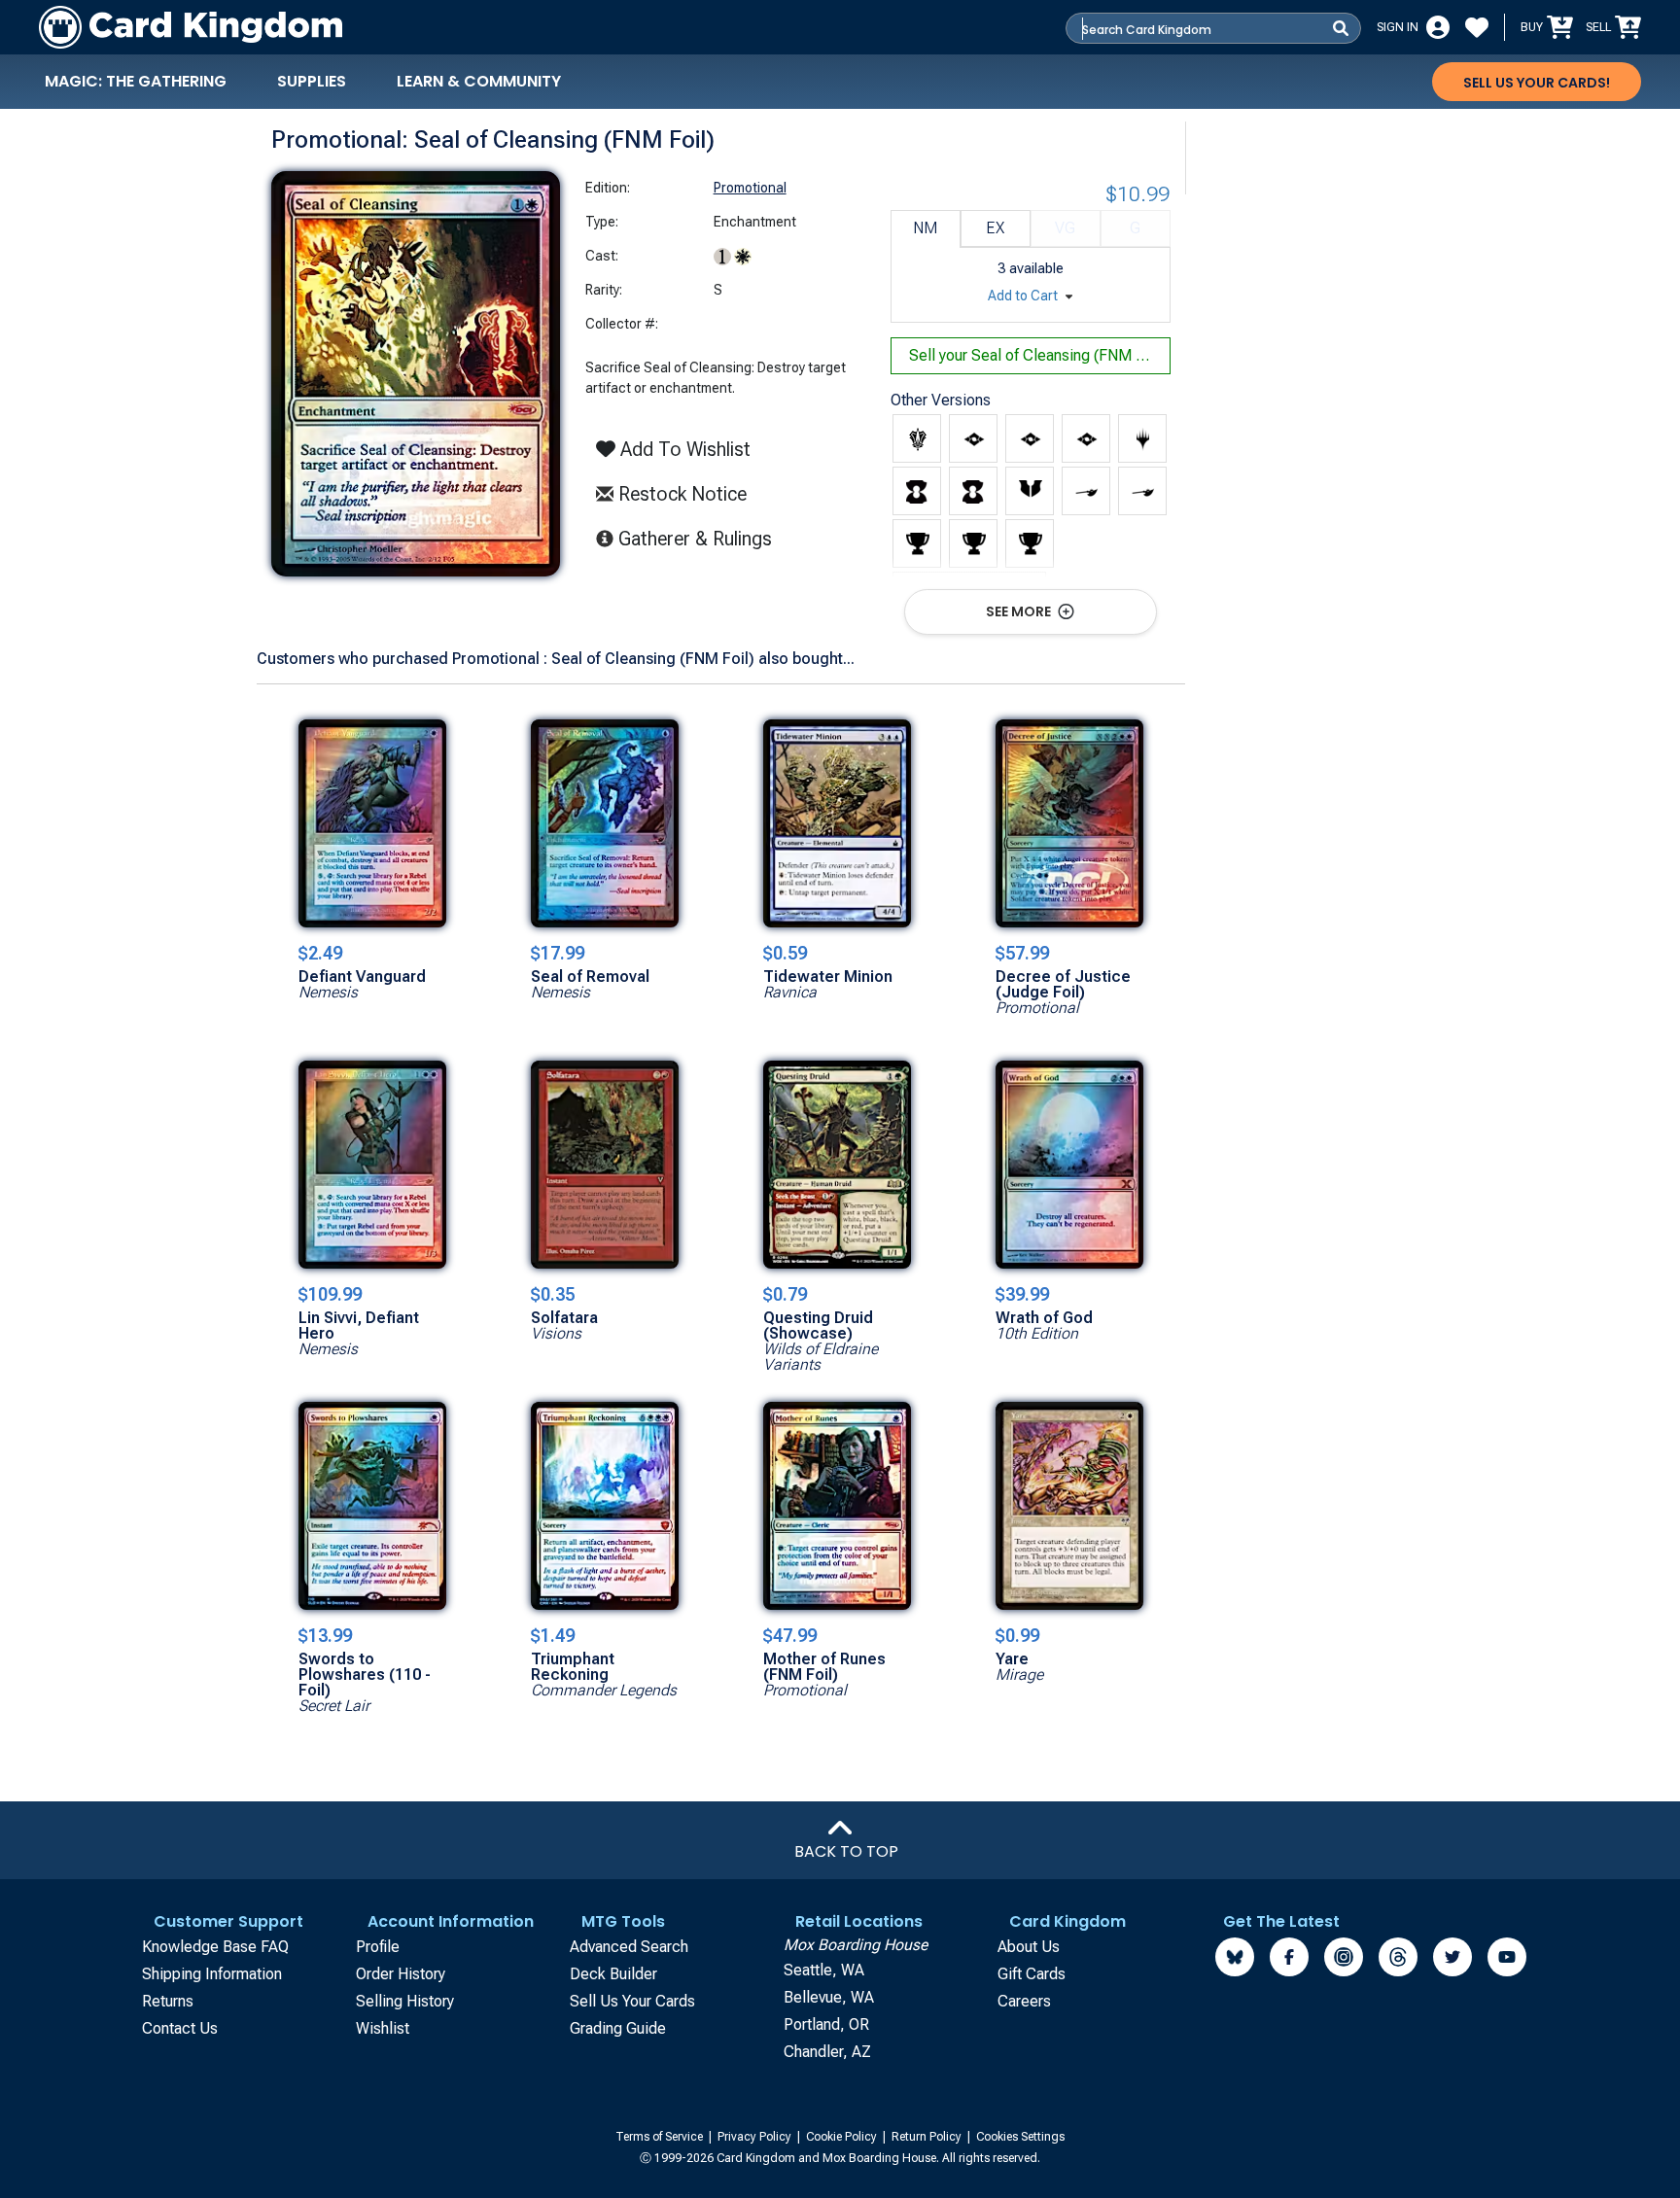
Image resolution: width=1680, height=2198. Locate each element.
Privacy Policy (756, 2137)
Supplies (312, 81)
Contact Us (180, 2028)
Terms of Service (661, 2137)
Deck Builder (613, 1974)
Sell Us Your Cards (632, 2001)
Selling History (405, 2001)
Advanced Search (629, 1947)
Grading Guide (618, 2028)
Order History (401, 1974)
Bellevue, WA (829, 1997)
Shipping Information (212, 1974)
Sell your (1037, 355)
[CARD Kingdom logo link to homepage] (191, 27)
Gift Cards (1032, 1974)
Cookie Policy (843, 2137)
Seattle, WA (824, 1970)
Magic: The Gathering (136, 81)
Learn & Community (479, 81)
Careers (1024, 2001)
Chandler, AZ (827, 2052)
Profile (378, 1947)
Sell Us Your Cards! (1537, 83)
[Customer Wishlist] (1477, 27)
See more (1020, 611)
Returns (168, 2001)
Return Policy (928, 2137)
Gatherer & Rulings (700, 538)
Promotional (750, 188)
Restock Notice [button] (680, 494)
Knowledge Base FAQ (215, 1947)
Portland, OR (826, 2024)
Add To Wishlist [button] (683, 449)
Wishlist (383, 2028)
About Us (1029, 1947)
